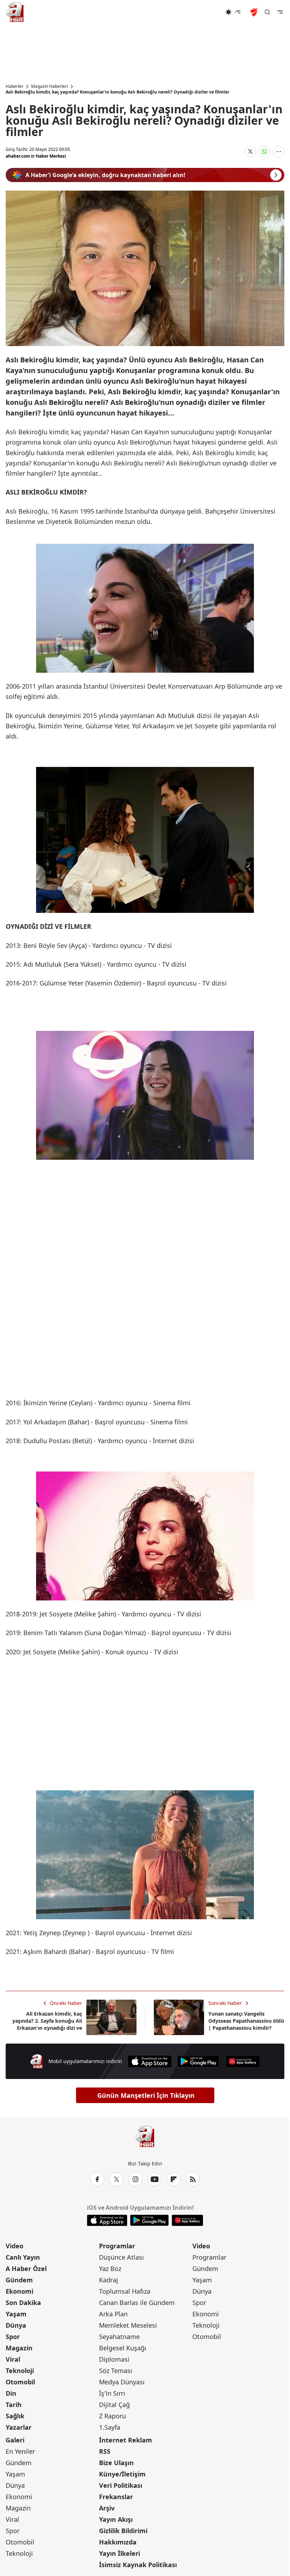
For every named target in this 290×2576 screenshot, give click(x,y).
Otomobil (20, 2382)
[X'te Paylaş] (250, 152)
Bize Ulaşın (116, 2463)
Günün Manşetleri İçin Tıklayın (146, 2095)
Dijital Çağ (114, 2405)
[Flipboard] (174, 2179)
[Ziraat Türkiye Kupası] (255, 12)
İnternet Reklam (126, 2440)
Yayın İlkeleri (120, 2553)
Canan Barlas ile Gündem (137, 2303)
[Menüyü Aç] (280, 12)
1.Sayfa (110, 2427)
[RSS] (193, 2179)
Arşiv (107, 2508)
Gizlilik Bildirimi (123, 2531)
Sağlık (15, 2416)
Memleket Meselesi (128, 2325)
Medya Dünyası (122, 2382)
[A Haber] (15, 12)
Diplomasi (114, 2359)
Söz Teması (116, 2371)
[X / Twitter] (116, 2179)
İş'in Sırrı (112, 2393)
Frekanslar (116, 2497)
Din (11, 2393)
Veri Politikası (121, 2485)
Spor (13, 2337)
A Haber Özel (26, 2269)
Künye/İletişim (122, 2474)
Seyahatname (119, 2337)
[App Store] (150, 2061)
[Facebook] (97, 2179)
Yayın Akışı (116, 2519)
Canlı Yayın (23, 2257)
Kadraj (109, 2280)
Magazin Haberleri (50, 86)
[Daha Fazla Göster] (279, 152)
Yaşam (16, 2314)
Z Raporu (112, 2416)
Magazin (19, 2348)
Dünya (16, 2325)
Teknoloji (20, 2371)
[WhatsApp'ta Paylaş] (265, 152)
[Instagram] (135, 2179)
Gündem (19, 2280)
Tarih (14, 2405)
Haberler (14, 86)
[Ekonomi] (202, 12)
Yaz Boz (110, 2269)
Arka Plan (113, 2314)
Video (14, 2246)
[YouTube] (155, 2179)
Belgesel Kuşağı (123, 2348)
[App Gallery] (243, 2061)
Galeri (15, 2440)
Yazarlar (19, 2427)
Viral (13, 2359)
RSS (105, 2451)
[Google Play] (198, 2061)
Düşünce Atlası (121, 2257)
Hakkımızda (118, 2542)
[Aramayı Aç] (267, 12)
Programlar (117, 2246)
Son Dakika (23, 2303)
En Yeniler (20, 2451)
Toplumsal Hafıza (125, 2291)
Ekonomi (19, 2291)
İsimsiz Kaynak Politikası (138, 2565)
